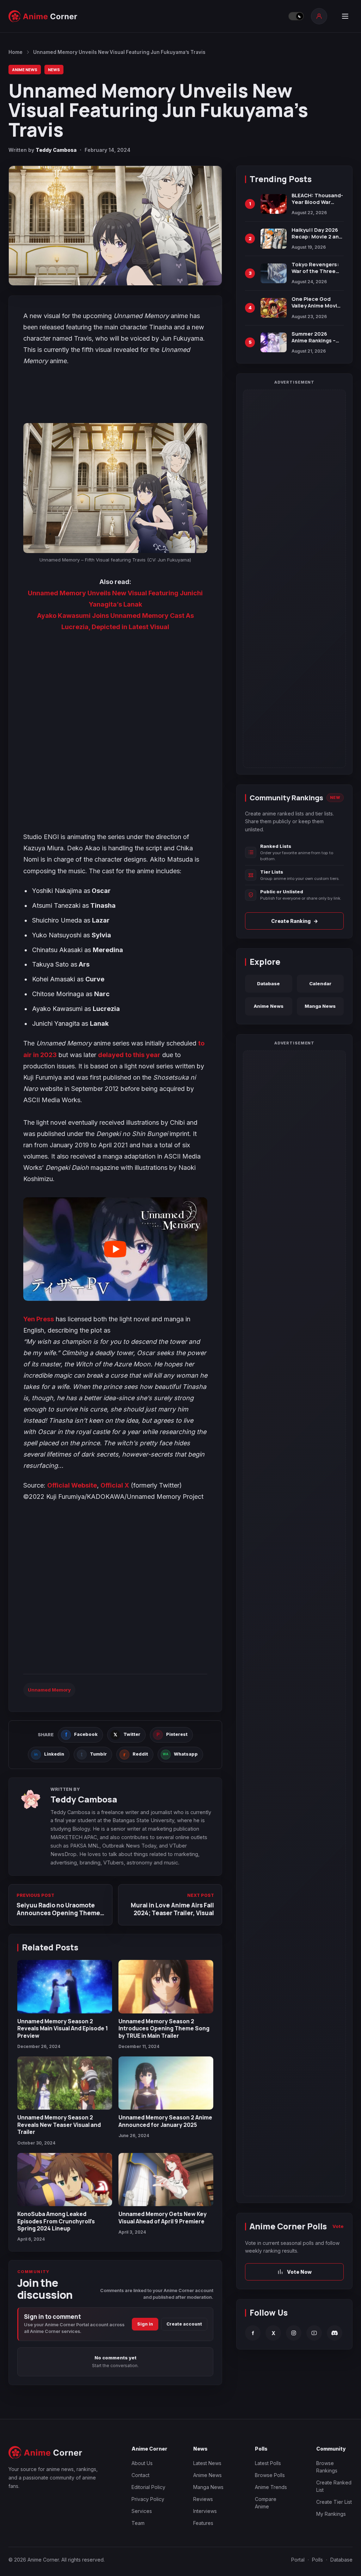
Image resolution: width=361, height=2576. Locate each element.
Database (268, 983)
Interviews (205, 2511)
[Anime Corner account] (319, 16)
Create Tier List (334, 2502)
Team (138, 2523)
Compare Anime (266, 2503)
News (54, 70)
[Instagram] (294, 2333)
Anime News (25, 70)
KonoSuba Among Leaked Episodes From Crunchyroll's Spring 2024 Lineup (56, 2221)
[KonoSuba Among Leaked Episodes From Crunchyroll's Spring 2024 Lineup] (65, 2180)
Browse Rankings (327, 2467)
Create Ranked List (334, 2486)
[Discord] (335, 2333)
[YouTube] (314, 2333)
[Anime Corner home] (43, 16)
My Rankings (331, 2514)
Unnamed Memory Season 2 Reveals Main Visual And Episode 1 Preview (63, 2028)
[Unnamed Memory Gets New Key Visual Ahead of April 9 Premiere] (166, 2180)
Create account (184, 2324)
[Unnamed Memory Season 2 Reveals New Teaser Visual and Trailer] (65, 2083)
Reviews (203, 2499)
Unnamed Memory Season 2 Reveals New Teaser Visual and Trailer (59, 2125)
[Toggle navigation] (345, 16)
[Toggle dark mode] (296, 16)
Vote (338, 2226)
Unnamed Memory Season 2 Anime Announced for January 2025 (165, 2121)
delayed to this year (129, 1055)
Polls (317, 2560)
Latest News (207, 2463)
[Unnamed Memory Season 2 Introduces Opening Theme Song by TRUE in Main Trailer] (166, 1987)
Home (16, 52)
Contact (140, 2475)
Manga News (320, 1006)
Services (142, 2511)
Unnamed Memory (49, 1690)
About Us (142, 2463)
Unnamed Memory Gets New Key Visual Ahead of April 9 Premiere (163, 2217)
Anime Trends (271, 2487)
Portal (298, 2560)
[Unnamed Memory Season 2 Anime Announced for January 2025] (166, 2083)
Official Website (72, 1485)
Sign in (145, 2324)
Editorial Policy (148, 2487)
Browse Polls (270, 2475)
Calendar (320, 983)
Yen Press (39, 1319)
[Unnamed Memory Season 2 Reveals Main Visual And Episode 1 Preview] (65, 1987)
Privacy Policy (148, 2499)
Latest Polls (268, 2463)
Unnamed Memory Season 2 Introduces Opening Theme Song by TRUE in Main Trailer (164, 2028)
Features (203, 2523)
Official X (115, 1485)
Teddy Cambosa (56, 150)
